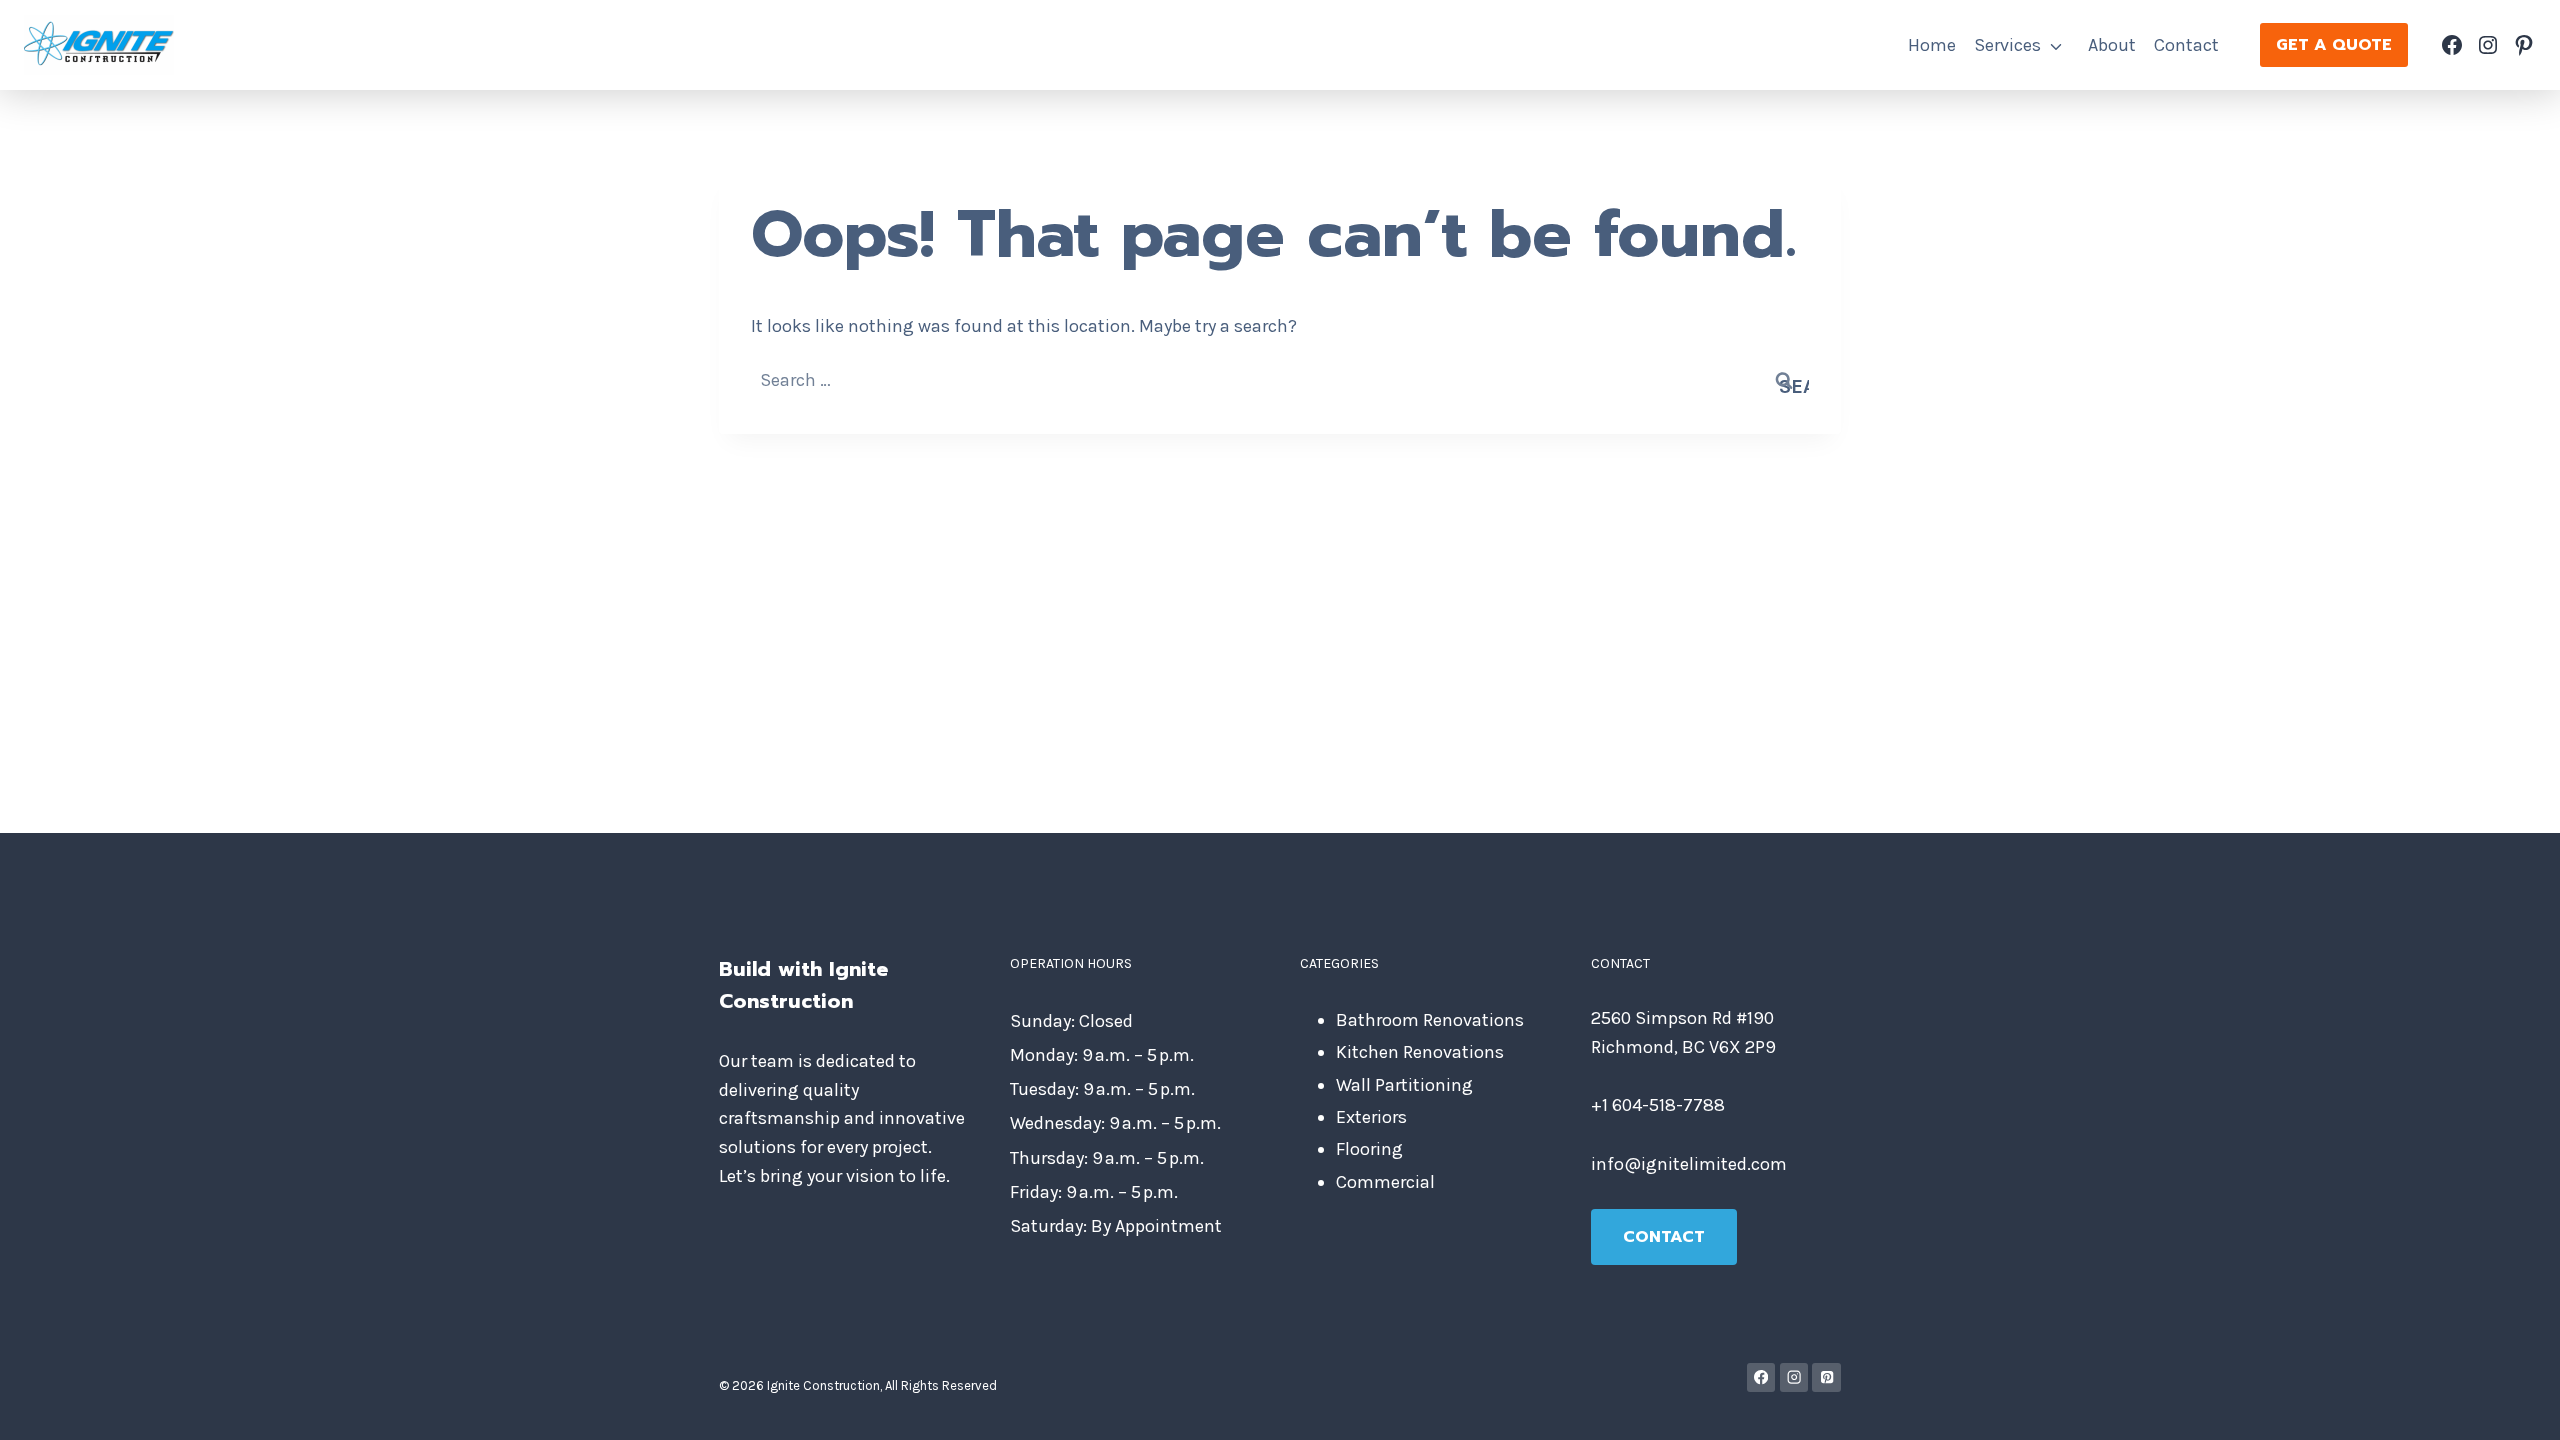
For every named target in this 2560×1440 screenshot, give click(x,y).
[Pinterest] (1826, 1377)
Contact (2186, 45)
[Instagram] (1794, 1377)
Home (1932, 45)
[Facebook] (1761, 1377)
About (2112, 45)
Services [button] (2007, 45)
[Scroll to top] (2514, 1404)
